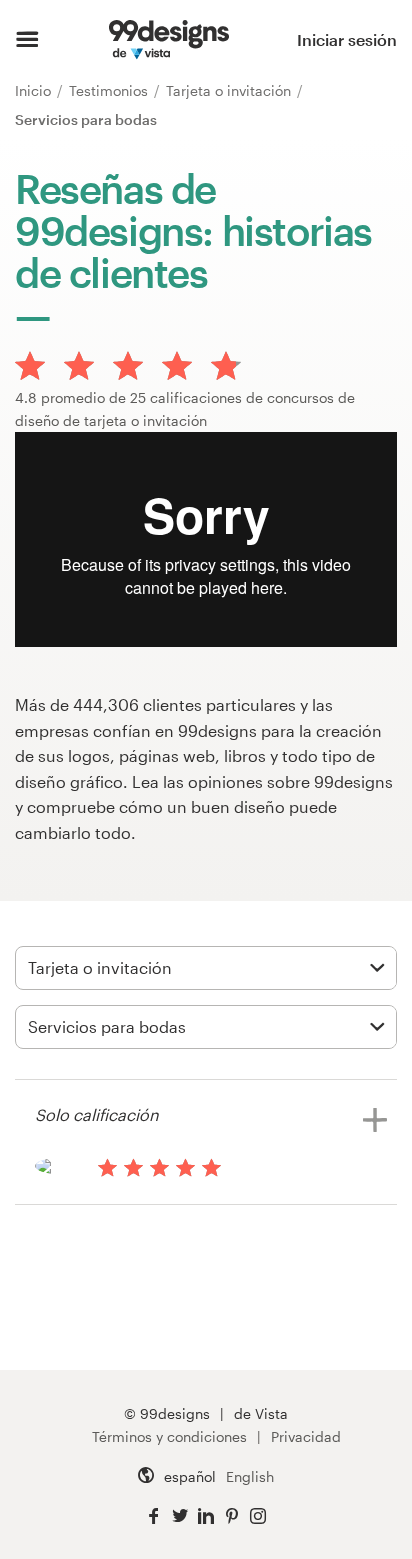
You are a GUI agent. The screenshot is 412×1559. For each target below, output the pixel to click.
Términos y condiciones (169, 1436)
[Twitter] (180, 1516)
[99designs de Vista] (168, 40)
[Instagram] (258, 1516)
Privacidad (306, 1436)
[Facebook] (154, 1516)
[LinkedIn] (206, 1516)
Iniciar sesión (347, 39)
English (250, 1476)
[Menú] (27, 40)
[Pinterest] (232, 1516)
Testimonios (110, 90)
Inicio (35, 90)
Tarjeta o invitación (230, 90)
